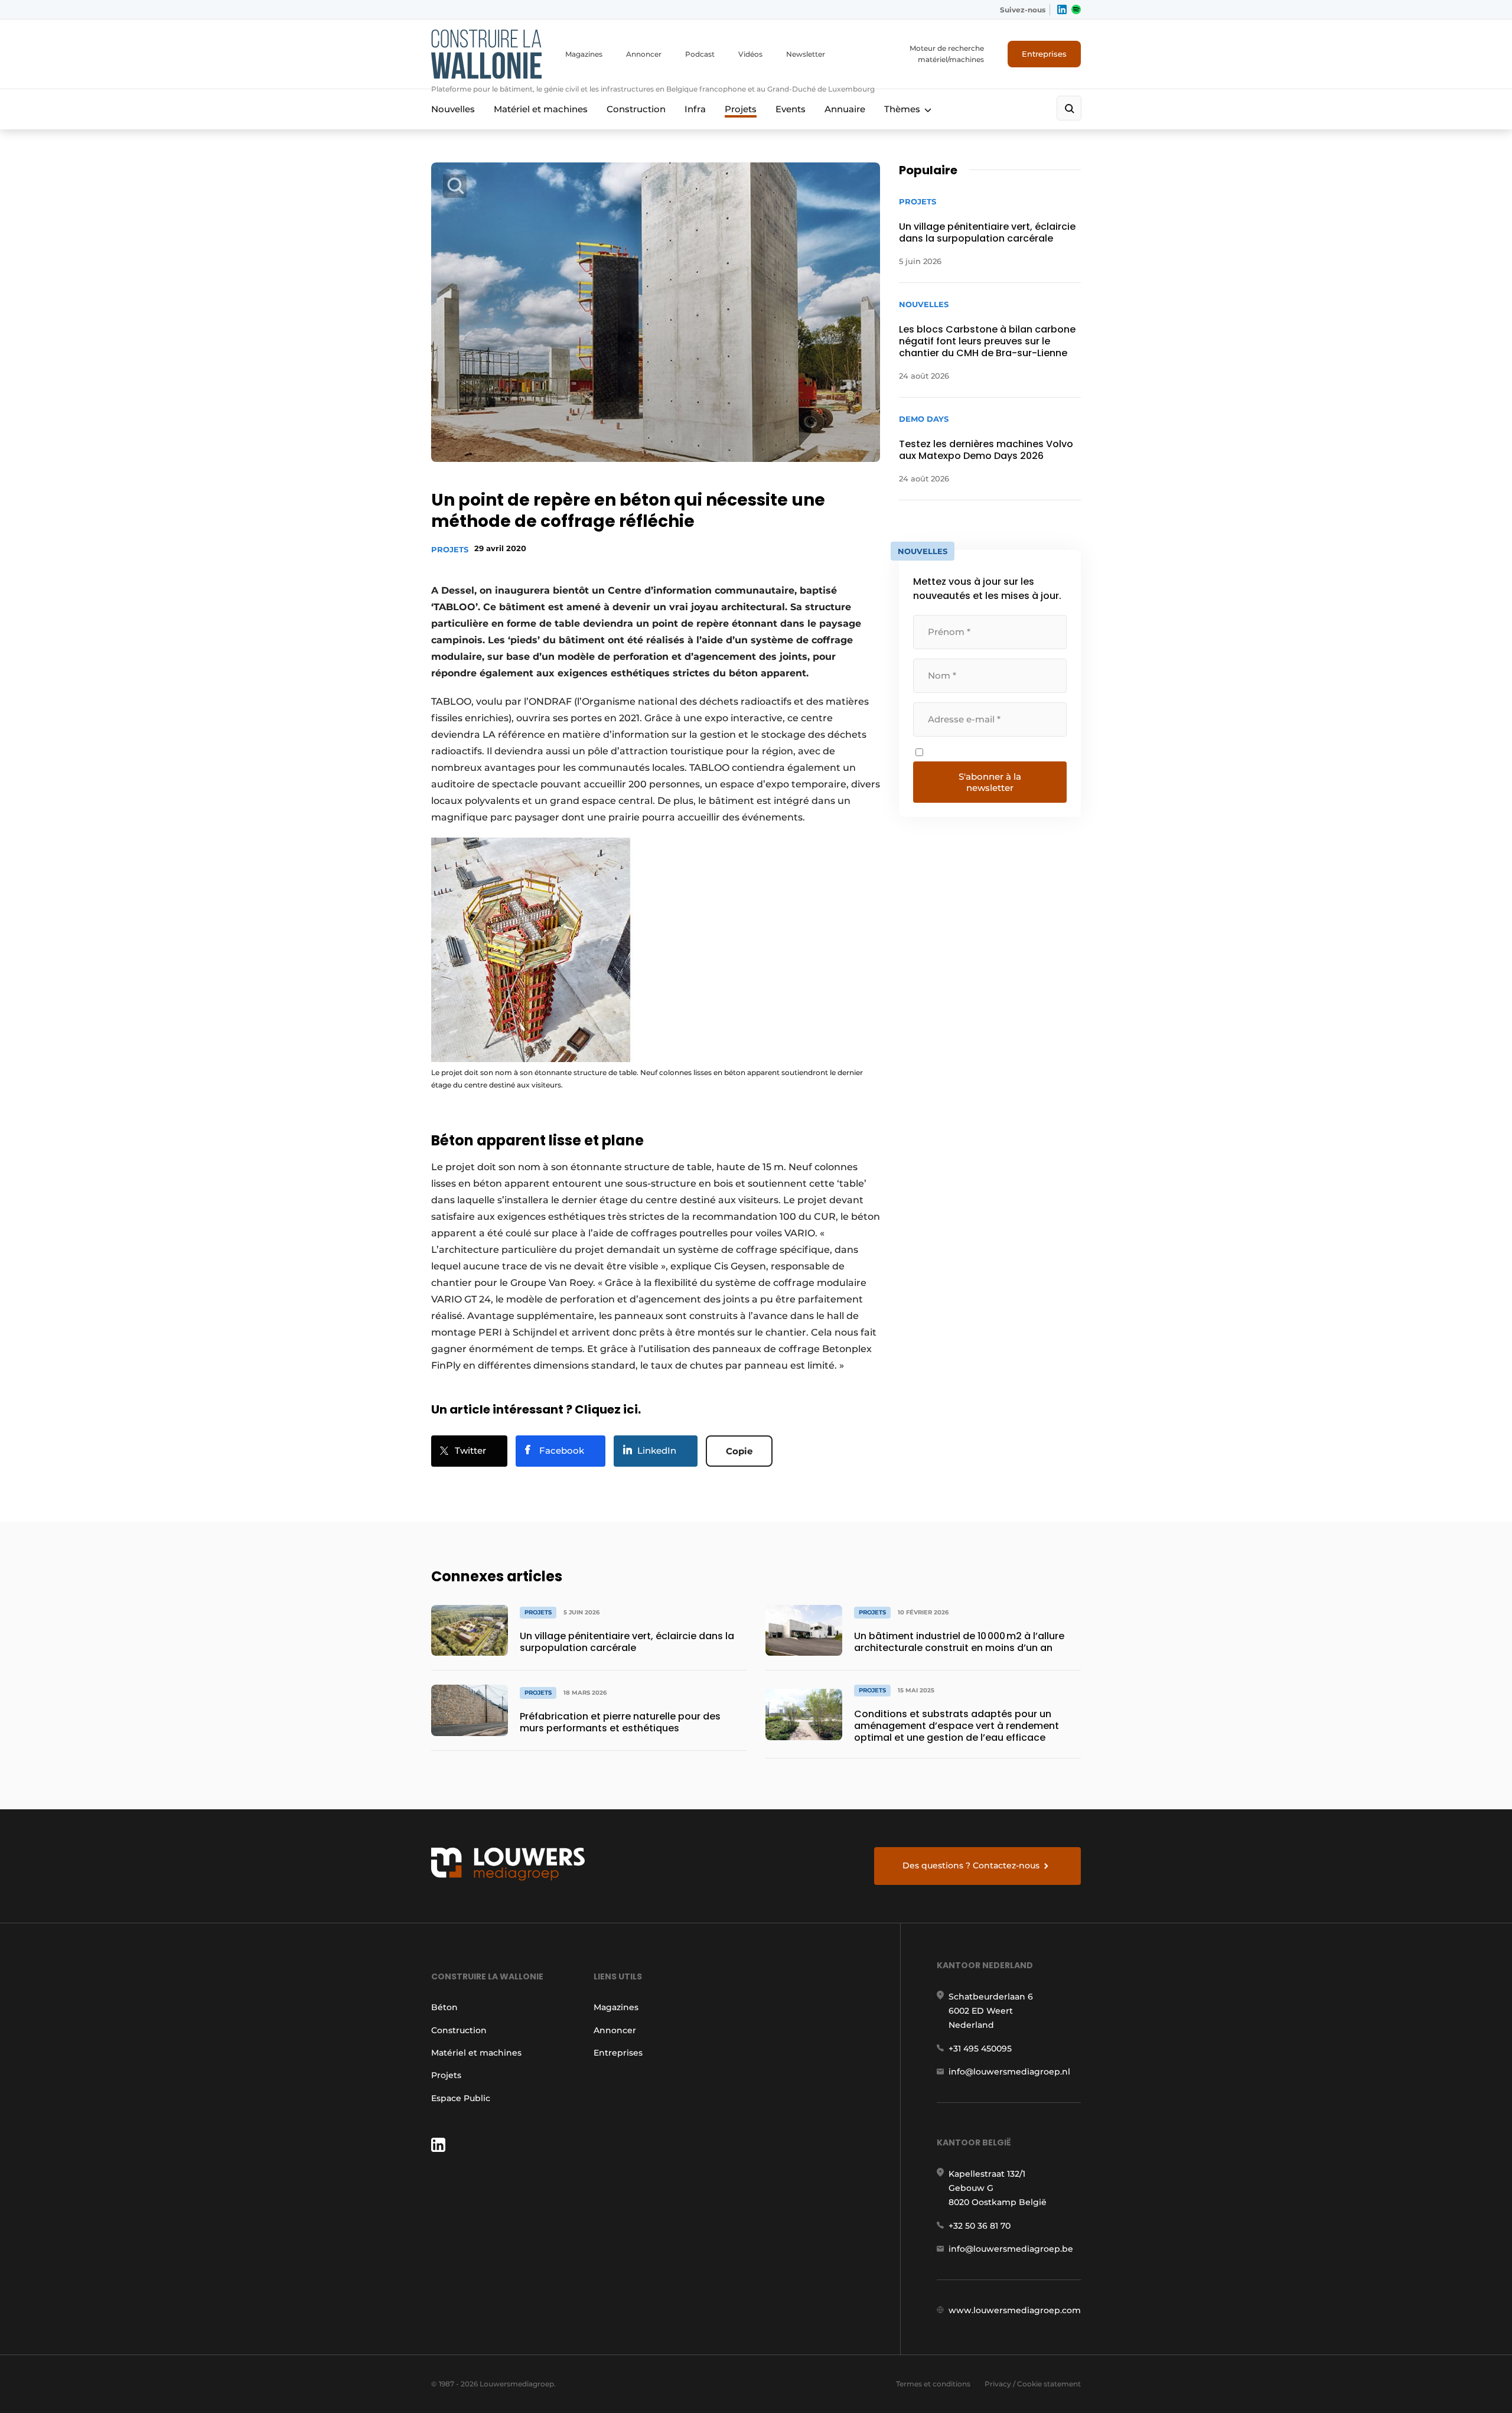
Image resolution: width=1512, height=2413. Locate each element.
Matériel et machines (541, 109)
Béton (444, 2007)
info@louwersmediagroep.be (1011, 2249)
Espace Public (461, 2098)
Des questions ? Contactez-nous (971, 1865)
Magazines (584, 54)
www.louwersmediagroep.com (1015, 2310)
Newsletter (806, 54)
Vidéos (750, 54)
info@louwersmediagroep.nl (1009, 2072)
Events (791, 109)
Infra (695, 109)
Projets (741, 109)
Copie (739, 1451)
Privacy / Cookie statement (1033, 2384)
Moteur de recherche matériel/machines (947, 54)
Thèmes (902, 109)
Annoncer (644, 54)
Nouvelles (453, 109)
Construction (636, 109)
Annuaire (845, 109)
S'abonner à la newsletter (990, 782)
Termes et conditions (933, 2384)
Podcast (700, 54)
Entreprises (1044, 54)
